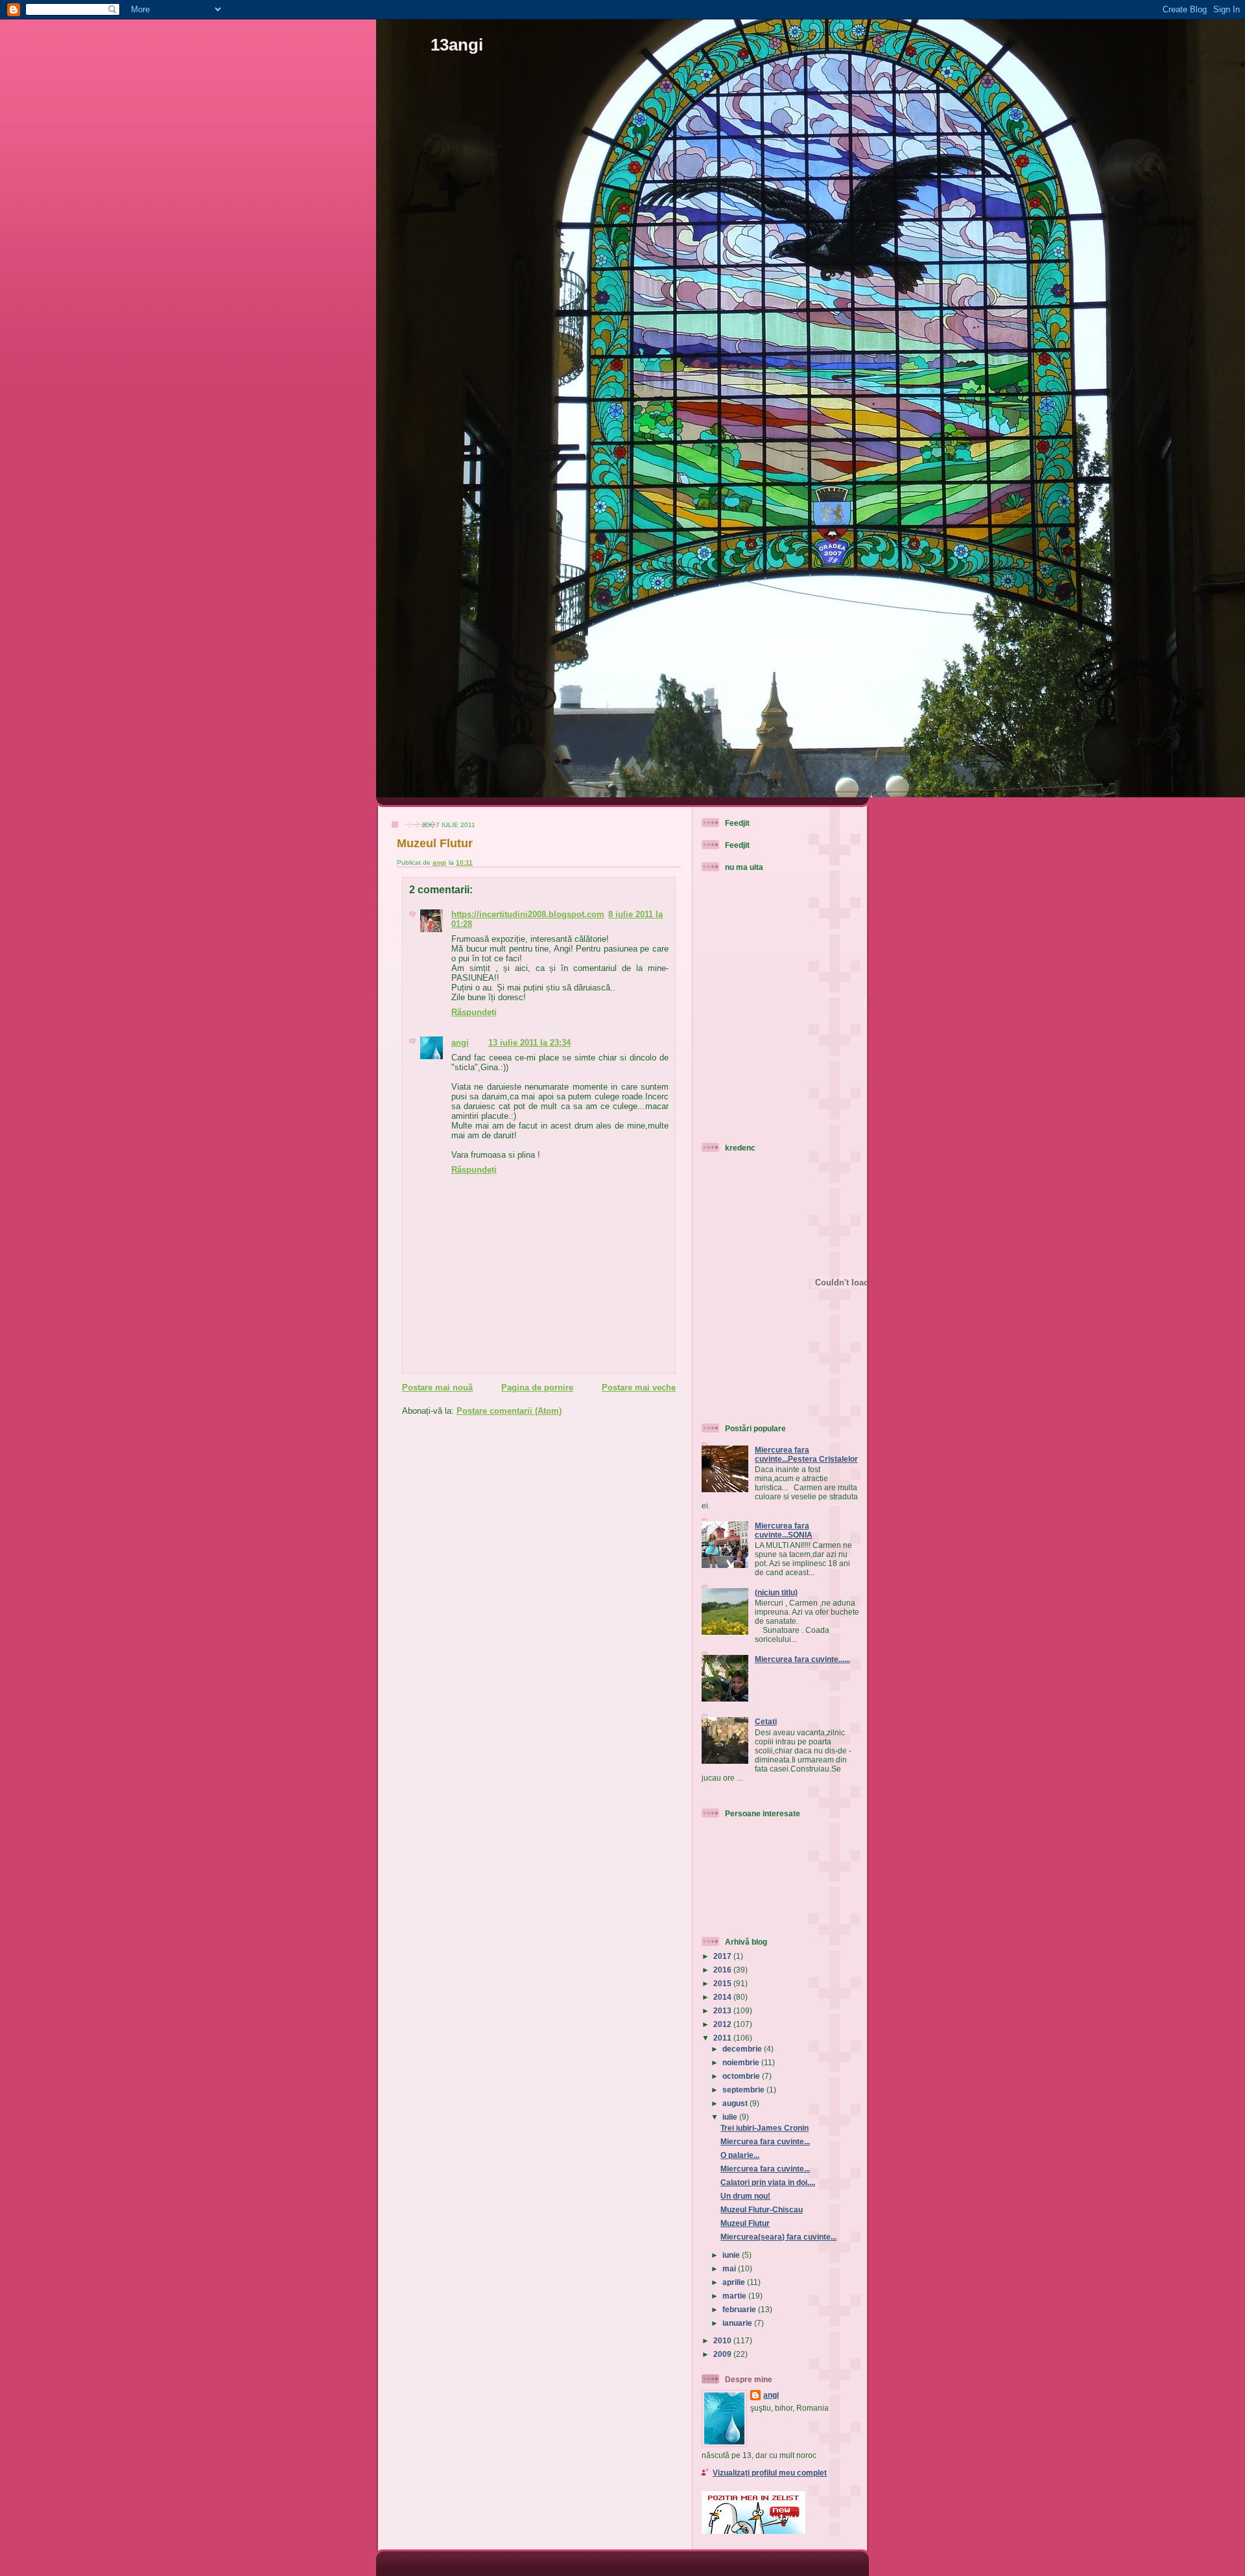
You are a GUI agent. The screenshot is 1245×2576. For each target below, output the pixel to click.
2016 (723, 1970)
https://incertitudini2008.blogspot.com (528, 914)
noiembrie (742, 2062)
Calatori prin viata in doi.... (768, 2182)
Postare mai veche (639, 1388)
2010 (723, 2340)
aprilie (735, 2282)
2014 (723, 1997)
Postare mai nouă (437, 1388)
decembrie (743, 2049)
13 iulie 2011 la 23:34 (529, 1043)
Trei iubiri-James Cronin (765, 2128)
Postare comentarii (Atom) (509, 1411)
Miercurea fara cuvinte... (765, 2141)
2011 (723, 2038)
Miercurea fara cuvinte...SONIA (784, 1530)
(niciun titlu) (776, 1592)
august (736, 2103)
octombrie (742, 2076)
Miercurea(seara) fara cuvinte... (778, 2237)
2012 (723, 2024)
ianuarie (738, 2323)
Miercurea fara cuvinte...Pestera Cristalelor (806, 1454)
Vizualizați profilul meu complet (770, 2473)
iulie (731, 2117)
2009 (723, 2354)
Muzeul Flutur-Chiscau (762, 2209)
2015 (723, 1983)
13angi (457, 45)
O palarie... (740, 2155)
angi (460, 1043)
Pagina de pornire (537, 1388)
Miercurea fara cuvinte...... (802, 1659)
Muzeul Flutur (745, 2223)
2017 (723, 1956)
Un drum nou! (745, 2196)
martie (735, 2296)
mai (730, 2268)
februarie (740, 2309)
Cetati (766, 1721)
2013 (723, 2010)
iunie (732, 2255)
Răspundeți (474, 1012)
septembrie (744, 2090)
